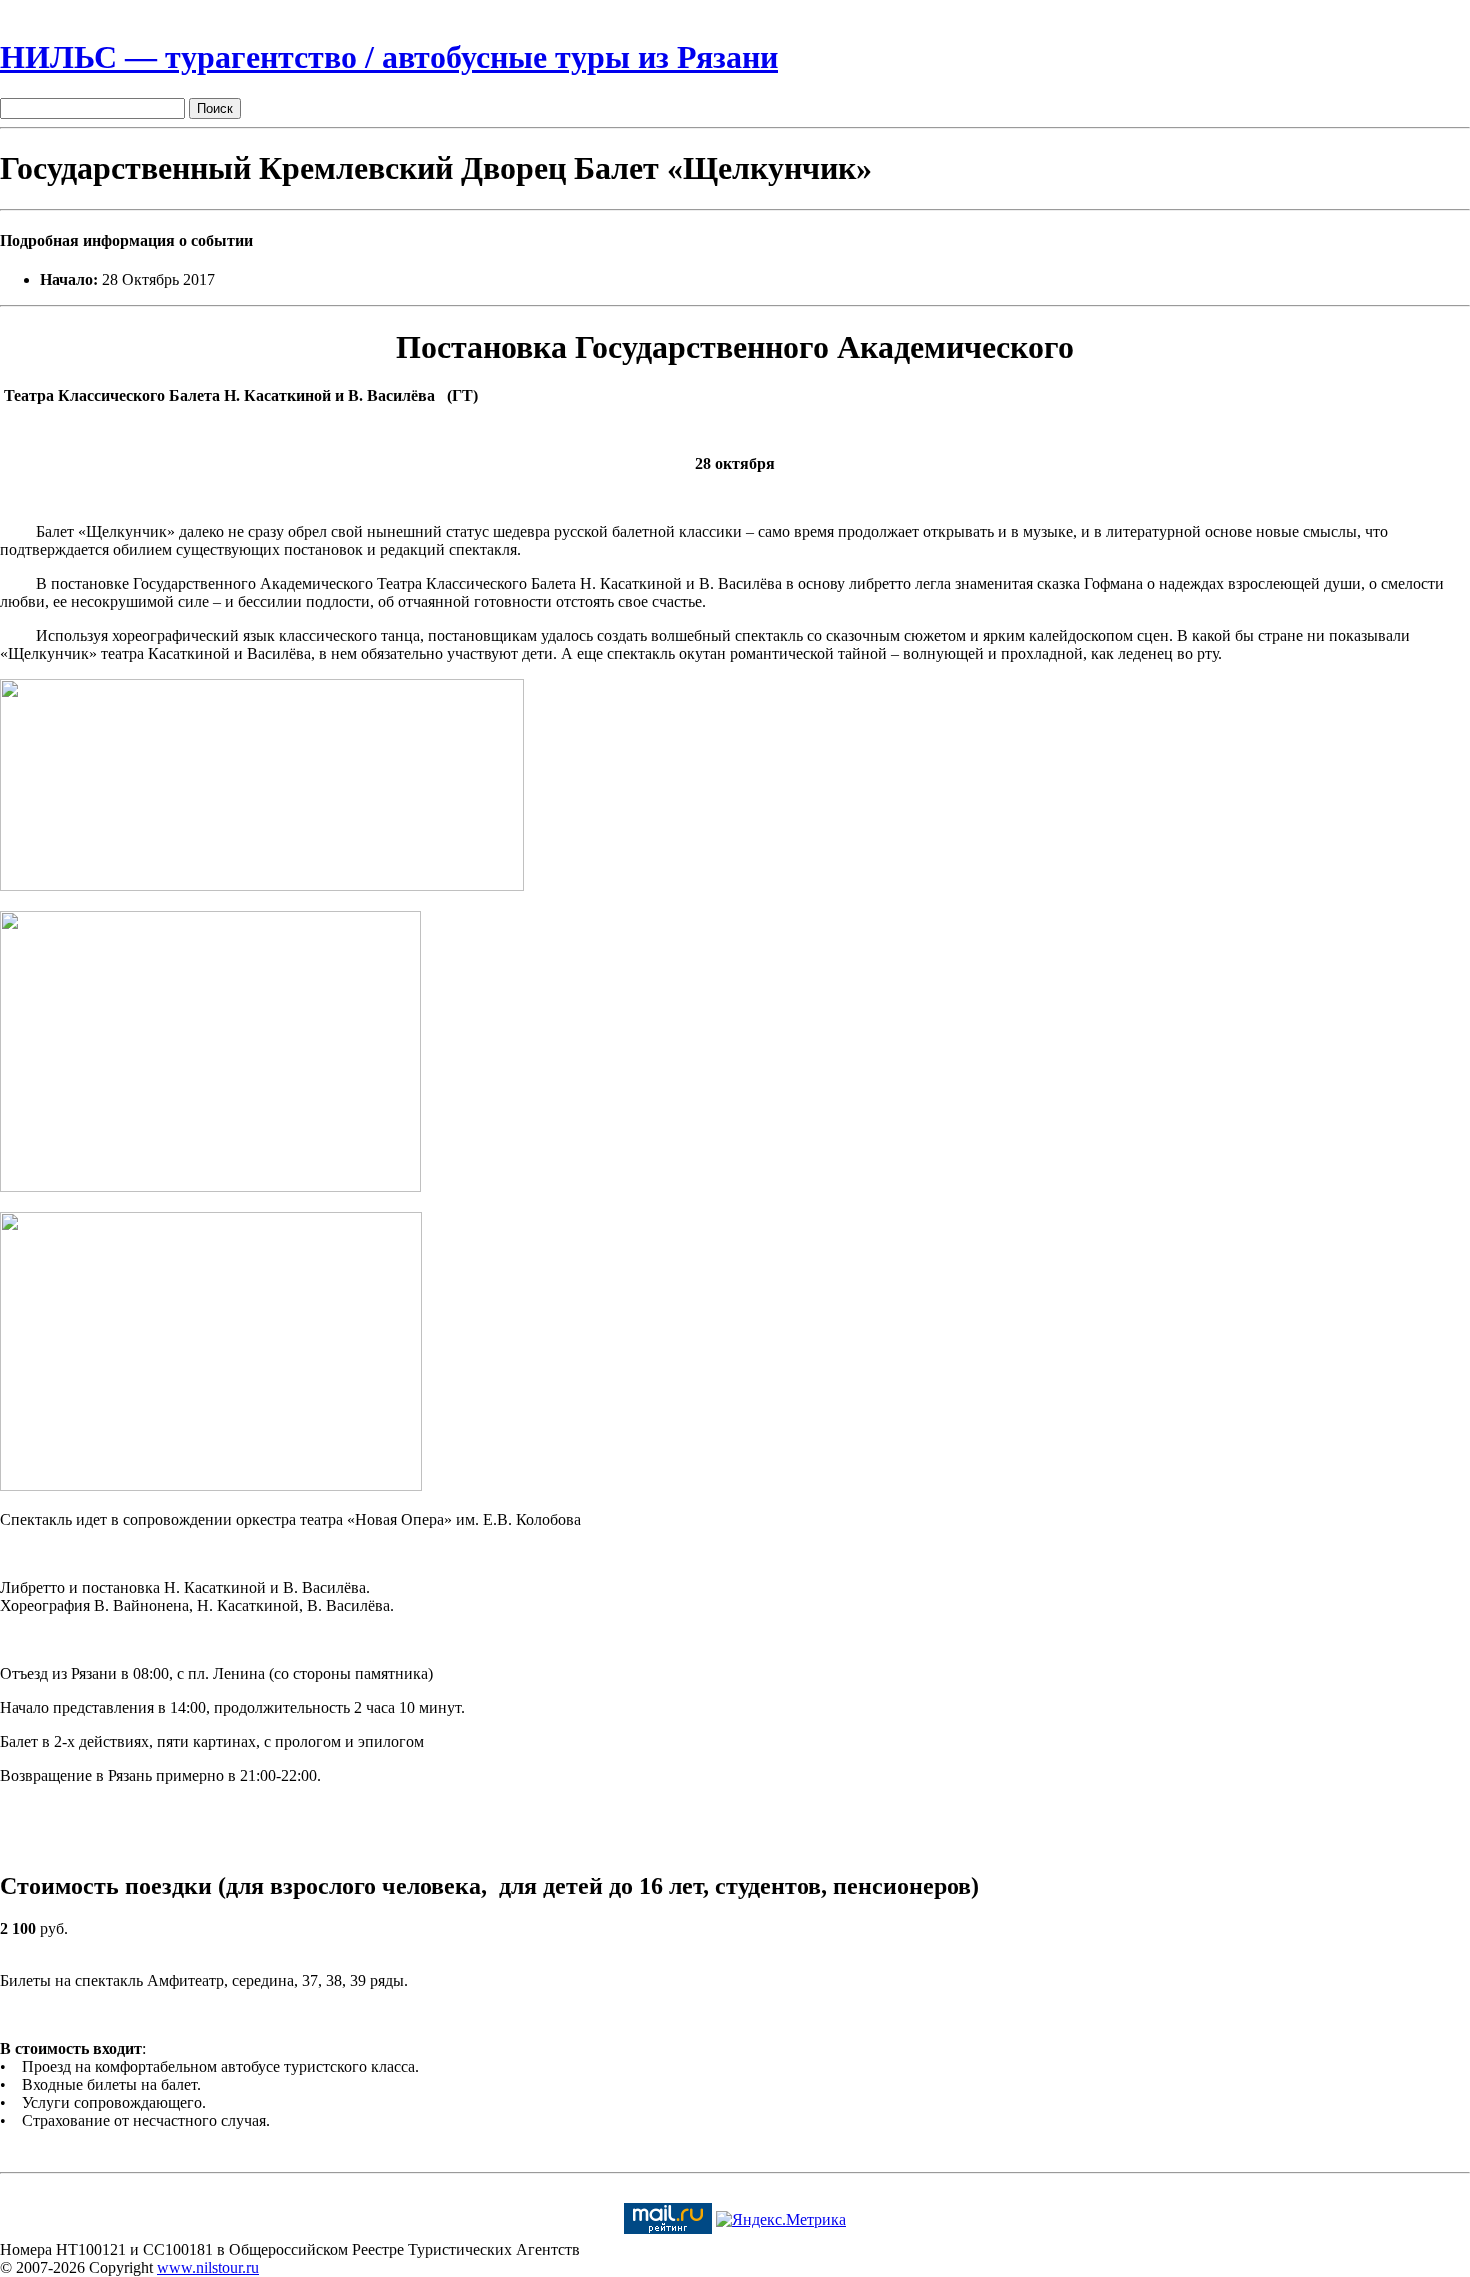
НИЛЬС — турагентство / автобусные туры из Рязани (389, 57)
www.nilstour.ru (208, 2267)
